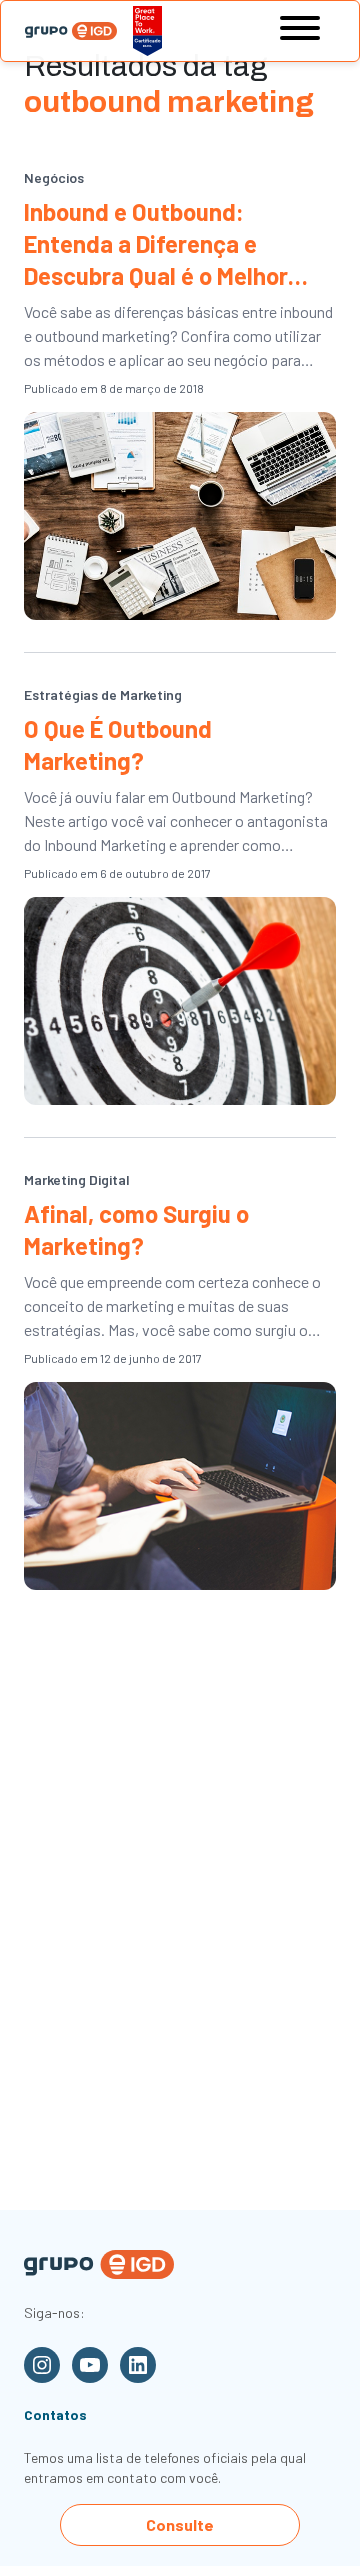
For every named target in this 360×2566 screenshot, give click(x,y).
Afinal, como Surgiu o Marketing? (136, 1229)
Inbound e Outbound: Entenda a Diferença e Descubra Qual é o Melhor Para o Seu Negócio (156, 244)
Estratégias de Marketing (103, 694)
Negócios (54, 177)
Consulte (180, 2524)
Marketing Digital (77, 1179)
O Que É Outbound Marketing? (118, 744)
